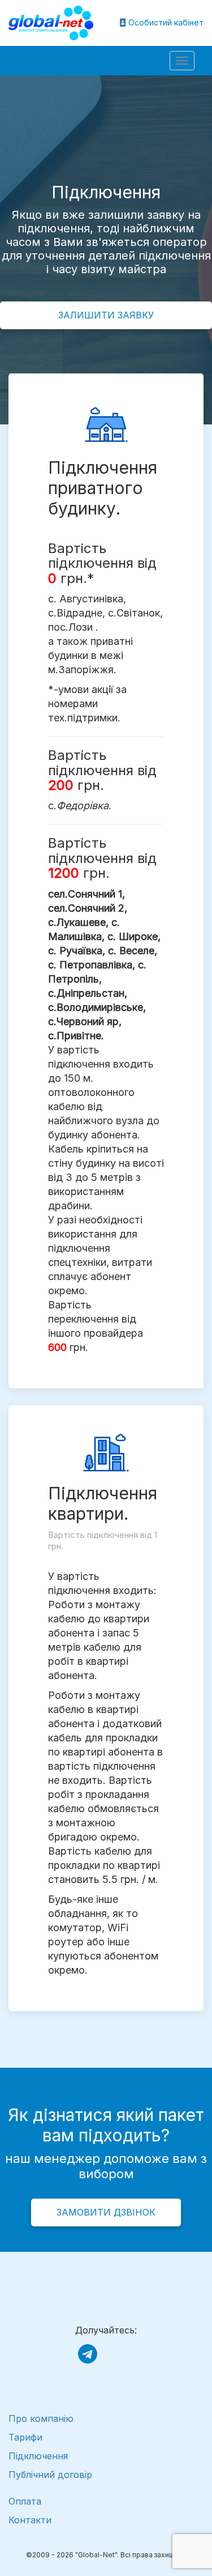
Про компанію (41, 2418)
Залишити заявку (106, 315)
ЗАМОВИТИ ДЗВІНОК (106, 2212)
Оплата (25, 2501)
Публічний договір (50, 2475)
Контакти (30, 2520)
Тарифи (25, 2437)
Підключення (38, 2456)
